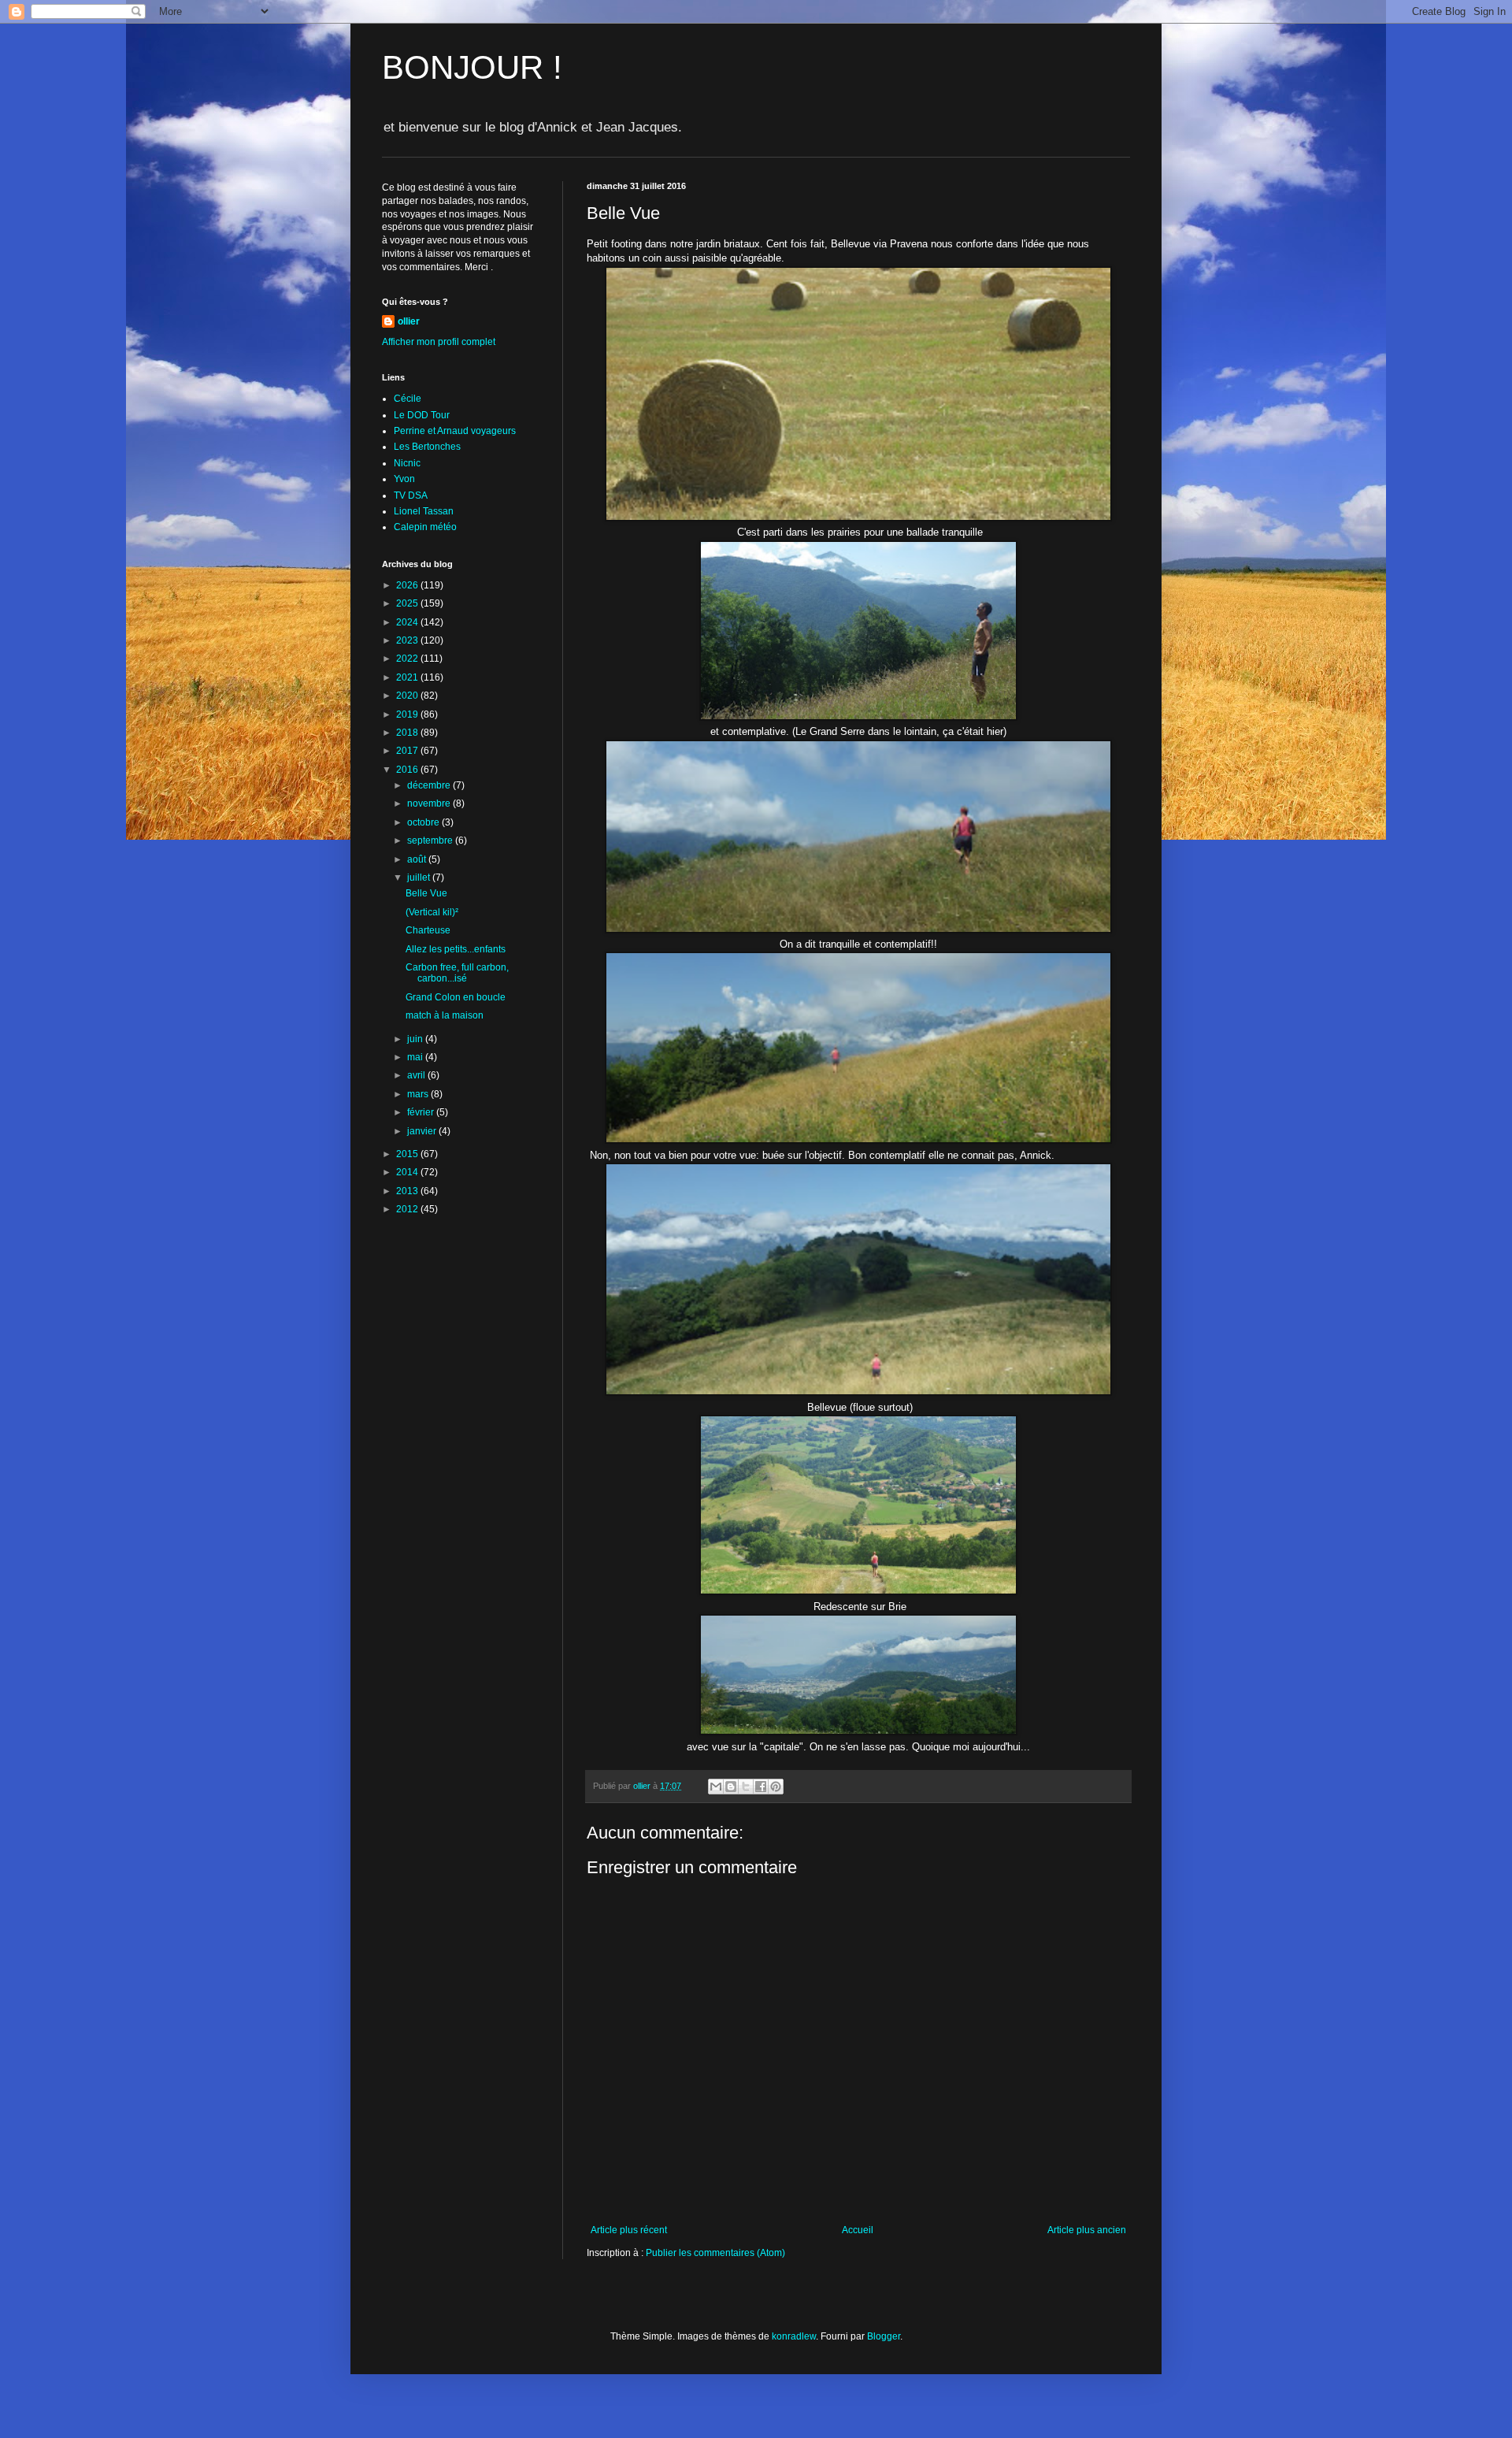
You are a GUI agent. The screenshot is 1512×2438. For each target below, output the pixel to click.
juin (416, 1039)
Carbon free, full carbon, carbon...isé (457, 973)
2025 (408, 603)
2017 (408, 751)
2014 (408, 1172)
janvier (423, 1131)
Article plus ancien (1087, 2230)
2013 (408, 1191)
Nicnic (407, 463)
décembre (430, 785)
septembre (431, 840)
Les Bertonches (427, 447)
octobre (424, 822)
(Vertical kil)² (432, 912)
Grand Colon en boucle (456, 997)
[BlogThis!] (731, 1787)
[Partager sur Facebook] (761, 1787)
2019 (408, 714)
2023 (408, 640)
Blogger (884, 2336)
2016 (408, 770)
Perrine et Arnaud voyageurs (455, 431)
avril (417, 1075)
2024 (408, 622)
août (418, 859)
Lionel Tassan (424, 511)
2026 (408, 585)
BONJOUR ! (472, 67)
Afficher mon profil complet (439, 342)
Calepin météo (425, 527)
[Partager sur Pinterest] (776, 1787)
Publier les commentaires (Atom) (715, 2253)
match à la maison (445, 1015)
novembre (430, 803)
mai (416, 1057)
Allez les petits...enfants (456, 949)
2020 (408, 696)
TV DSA (411, 495)
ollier (409, 321)
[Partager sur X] (746, 1787)
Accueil (858, 2230)
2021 (408, 677)
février (422, 1112)
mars (419, 1094)
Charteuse (428, 930)
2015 (408, 1154)
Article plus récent (629, 2230)
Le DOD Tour (422, 415)
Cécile (408, 399)
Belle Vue (426, 893)
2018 (408, 733)
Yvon (404, 479)
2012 (408, 1209)
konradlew (794, 2336)
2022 (408, 659)
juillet (420, 878)
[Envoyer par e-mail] (716, 1787)
